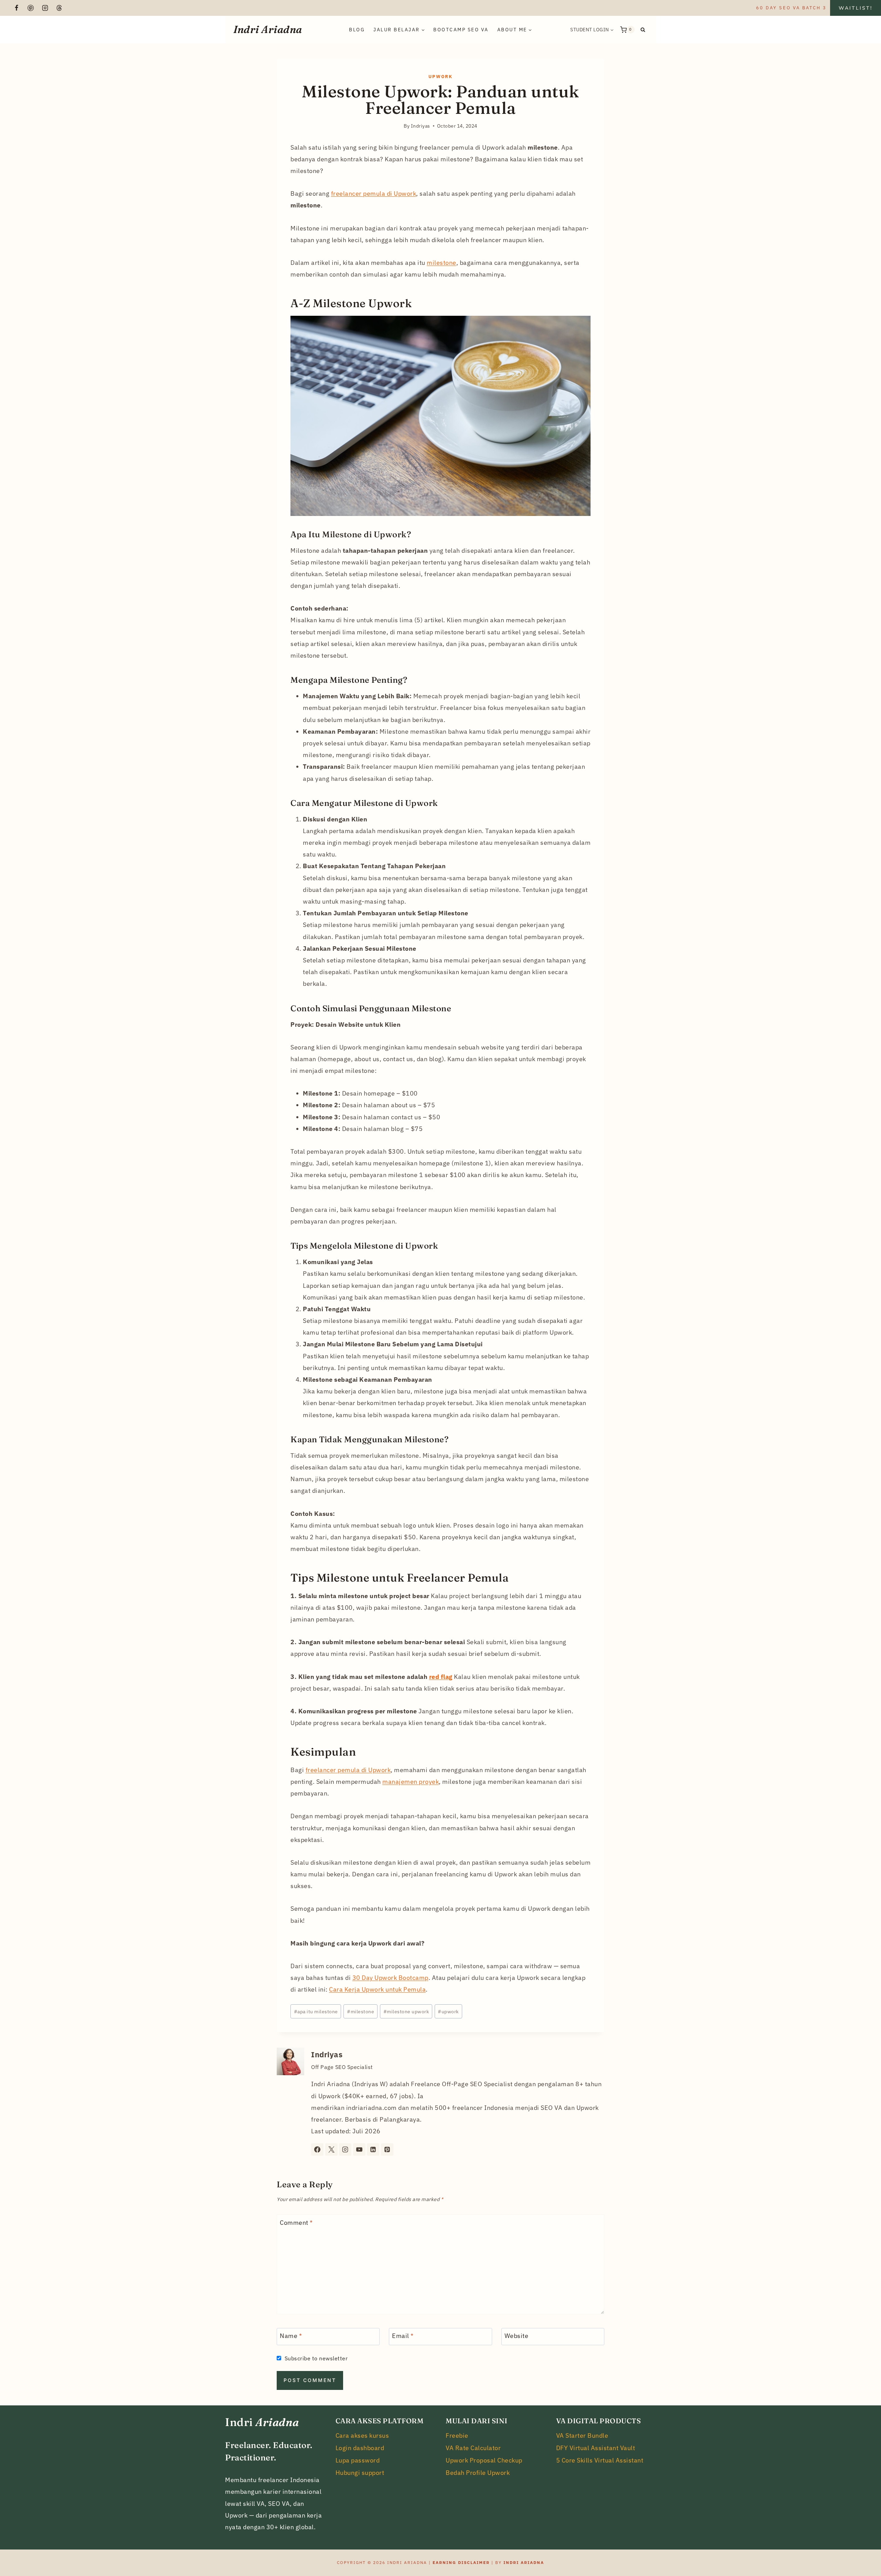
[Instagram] (45, 8)
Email (403, 2336)
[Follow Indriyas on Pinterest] (387, 2149)
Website (517, 2336)
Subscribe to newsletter (316, 2358)
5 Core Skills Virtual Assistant (600, 2460)
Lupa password (358, 2460)
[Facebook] (17, 8)
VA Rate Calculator (473, 2448)
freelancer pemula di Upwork (374, 193)
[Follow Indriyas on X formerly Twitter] (331, 2149)
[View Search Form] (643, 30)
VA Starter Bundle (582, 2435)
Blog (357, 30)
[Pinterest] (31, 8)
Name (291, 2336)
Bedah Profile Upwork (478, 2473)
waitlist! (856, 8)
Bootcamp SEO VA (461, 30)
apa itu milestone (316, 2011)
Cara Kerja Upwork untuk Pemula (377, 1989)
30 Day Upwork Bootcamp (390, 1978)
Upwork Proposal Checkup (484, 2460)
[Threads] (59, 8)
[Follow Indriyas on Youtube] (359, 2149)
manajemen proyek (411, 1782)
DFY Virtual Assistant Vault (596, 2448)
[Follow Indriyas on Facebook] (317, 2149)
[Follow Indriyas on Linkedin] (373, 2149)
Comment (296, 2223)
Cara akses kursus (362, 2435)
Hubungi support (360, 2473)
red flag (441, 1677)
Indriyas (327, 2055)
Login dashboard (360, 2448)
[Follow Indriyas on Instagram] (345, 2149)
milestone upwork (406, 2011)
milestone (442, 263)
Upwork (440, 77)
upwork (448, 2011)
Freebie (457, 2435)
